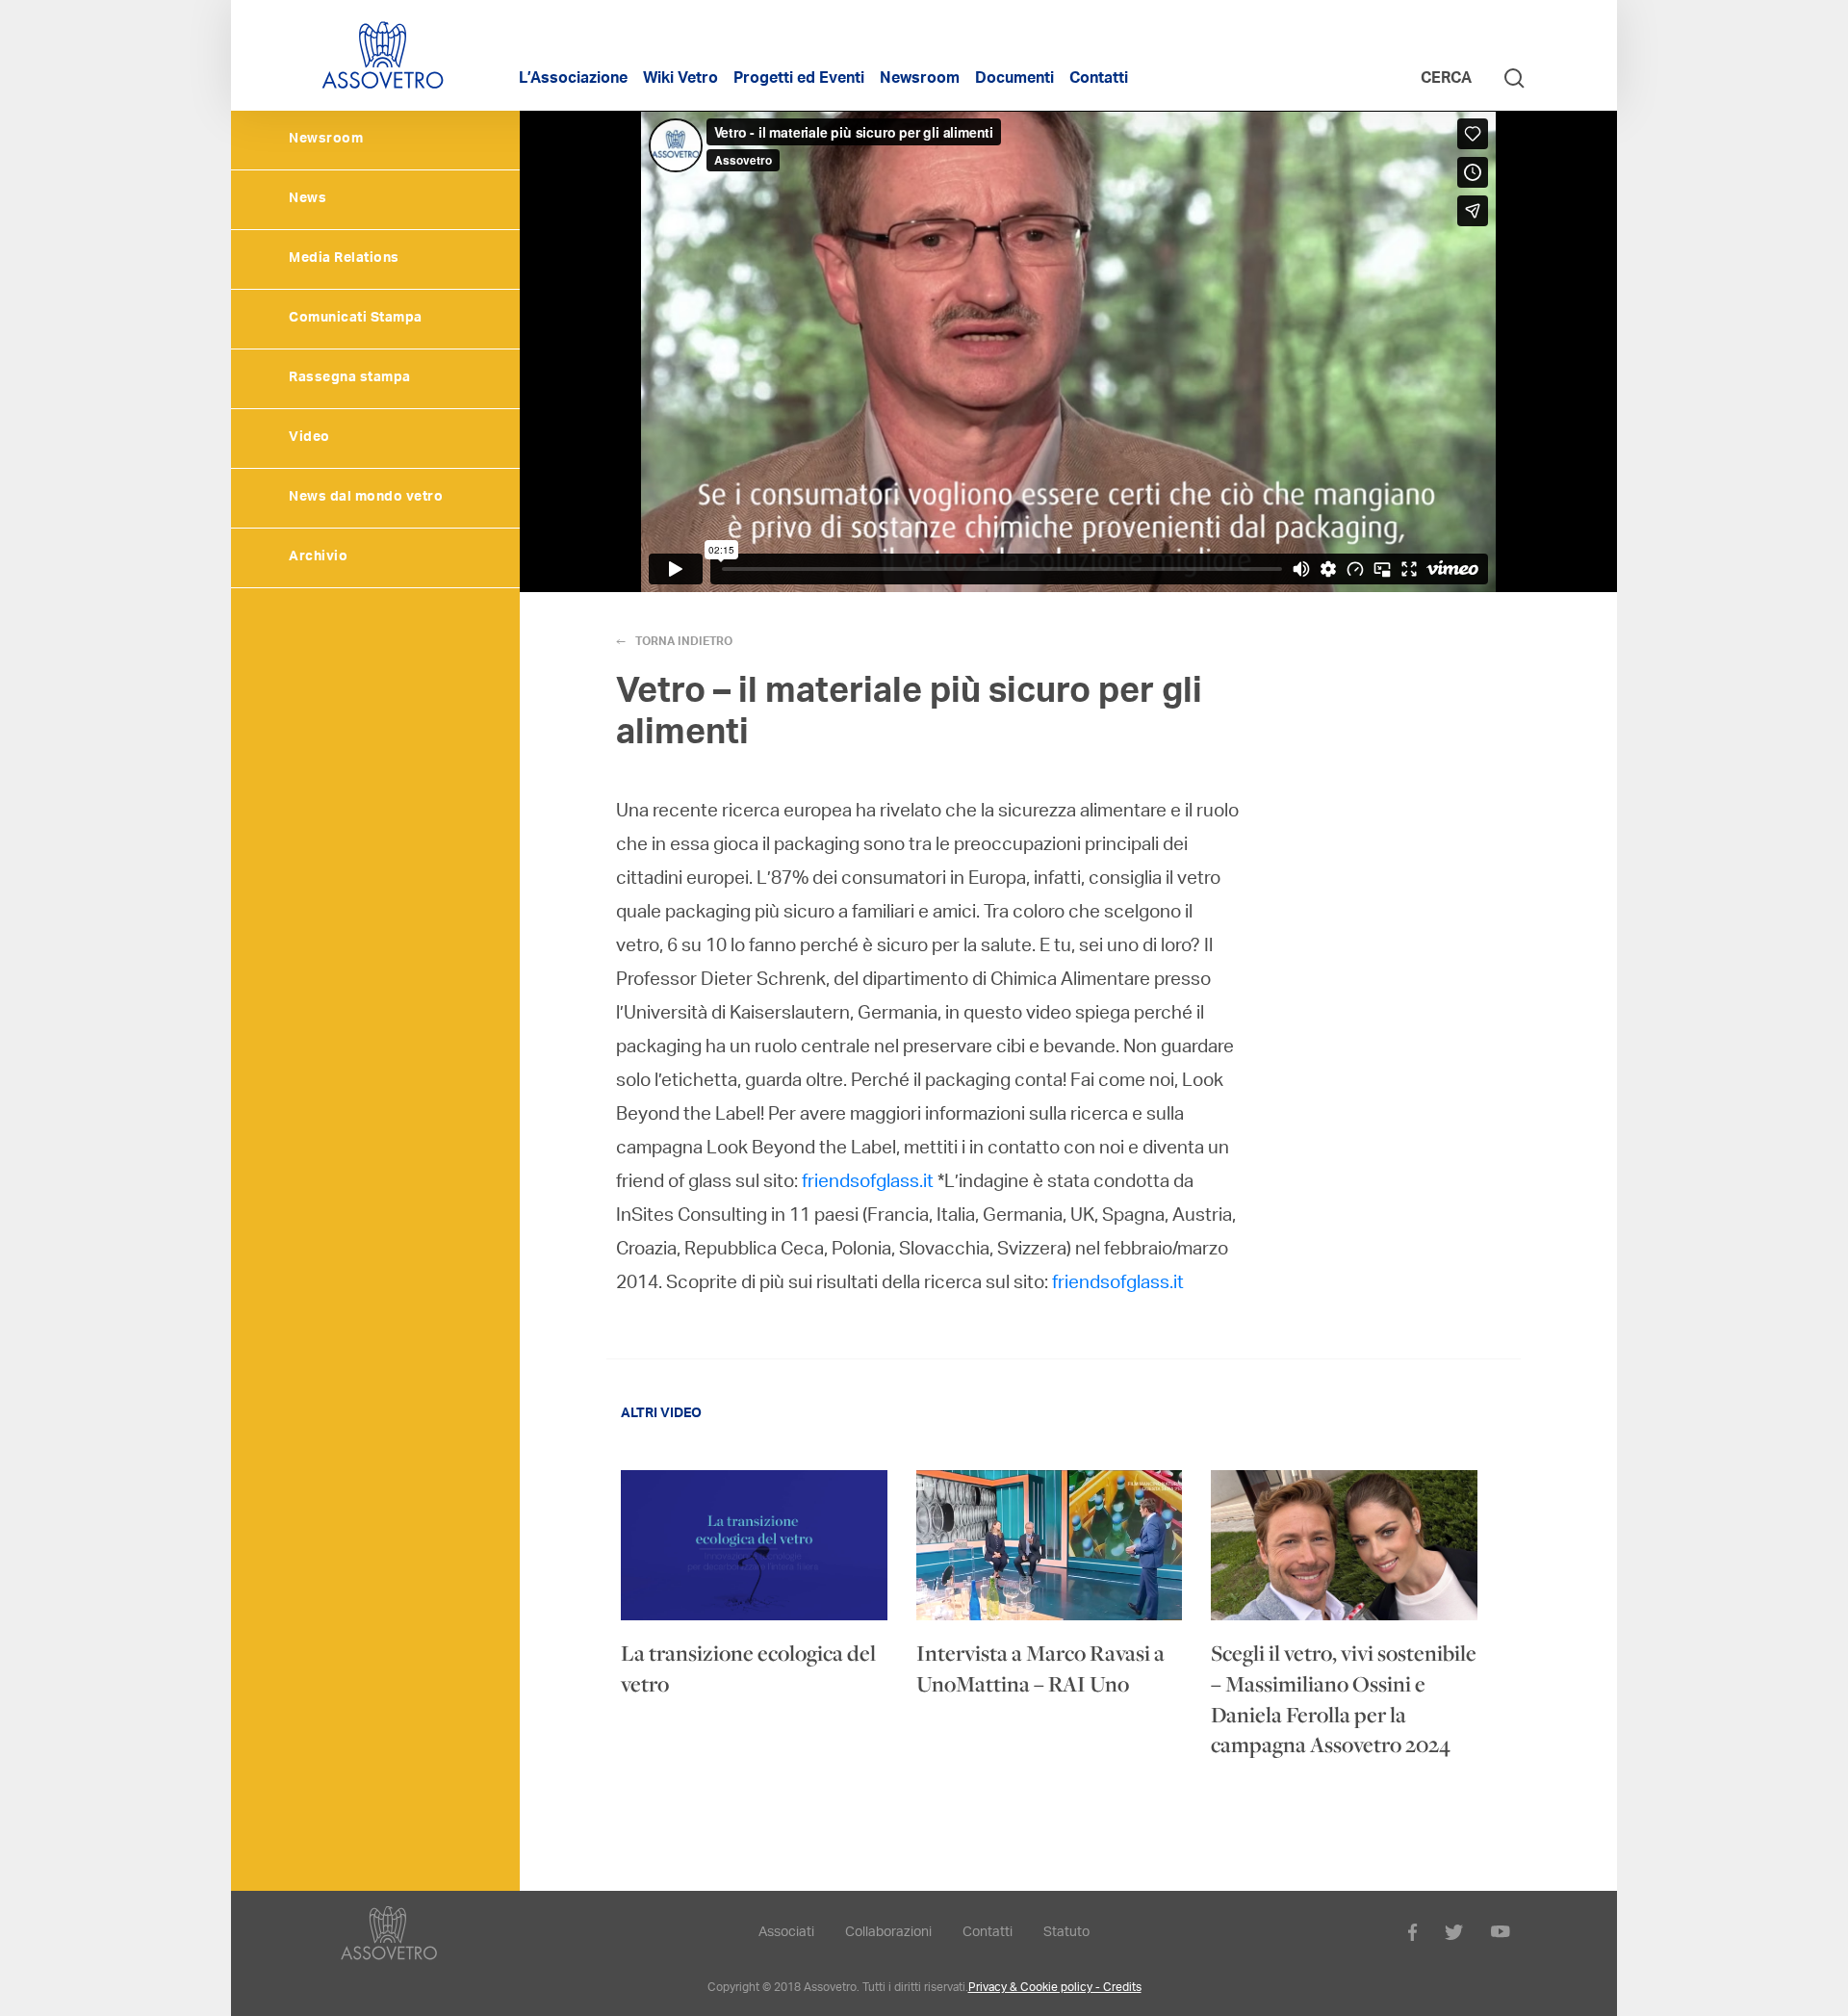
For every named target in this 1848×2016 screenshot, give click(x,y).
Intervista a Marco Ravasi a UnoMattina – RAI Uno (1040, 1668)
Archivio (318, 557)
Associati (786, 1933)
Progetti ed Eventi (799, 80)
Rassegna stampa (350, 378)
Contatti (1099, 80)
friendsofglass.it (868, 1183)
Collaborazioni (888, 1933)
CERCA (1448, 80)
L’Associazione (573, 80)
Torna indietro (684, 642)
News (308, 199)
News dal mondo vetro (366, 498)
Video (309, 438)
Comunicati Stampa (356, 319)
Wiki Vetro (680, 80)
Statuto (1066, 1933)
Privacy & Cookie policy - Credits (1055, 1988)
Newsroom (920, 80)
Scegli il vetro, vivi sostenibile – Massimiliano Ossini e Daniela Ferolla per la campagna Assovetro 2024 (1344, 1699)
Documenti (1014, 80)
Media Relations (344, 259)
